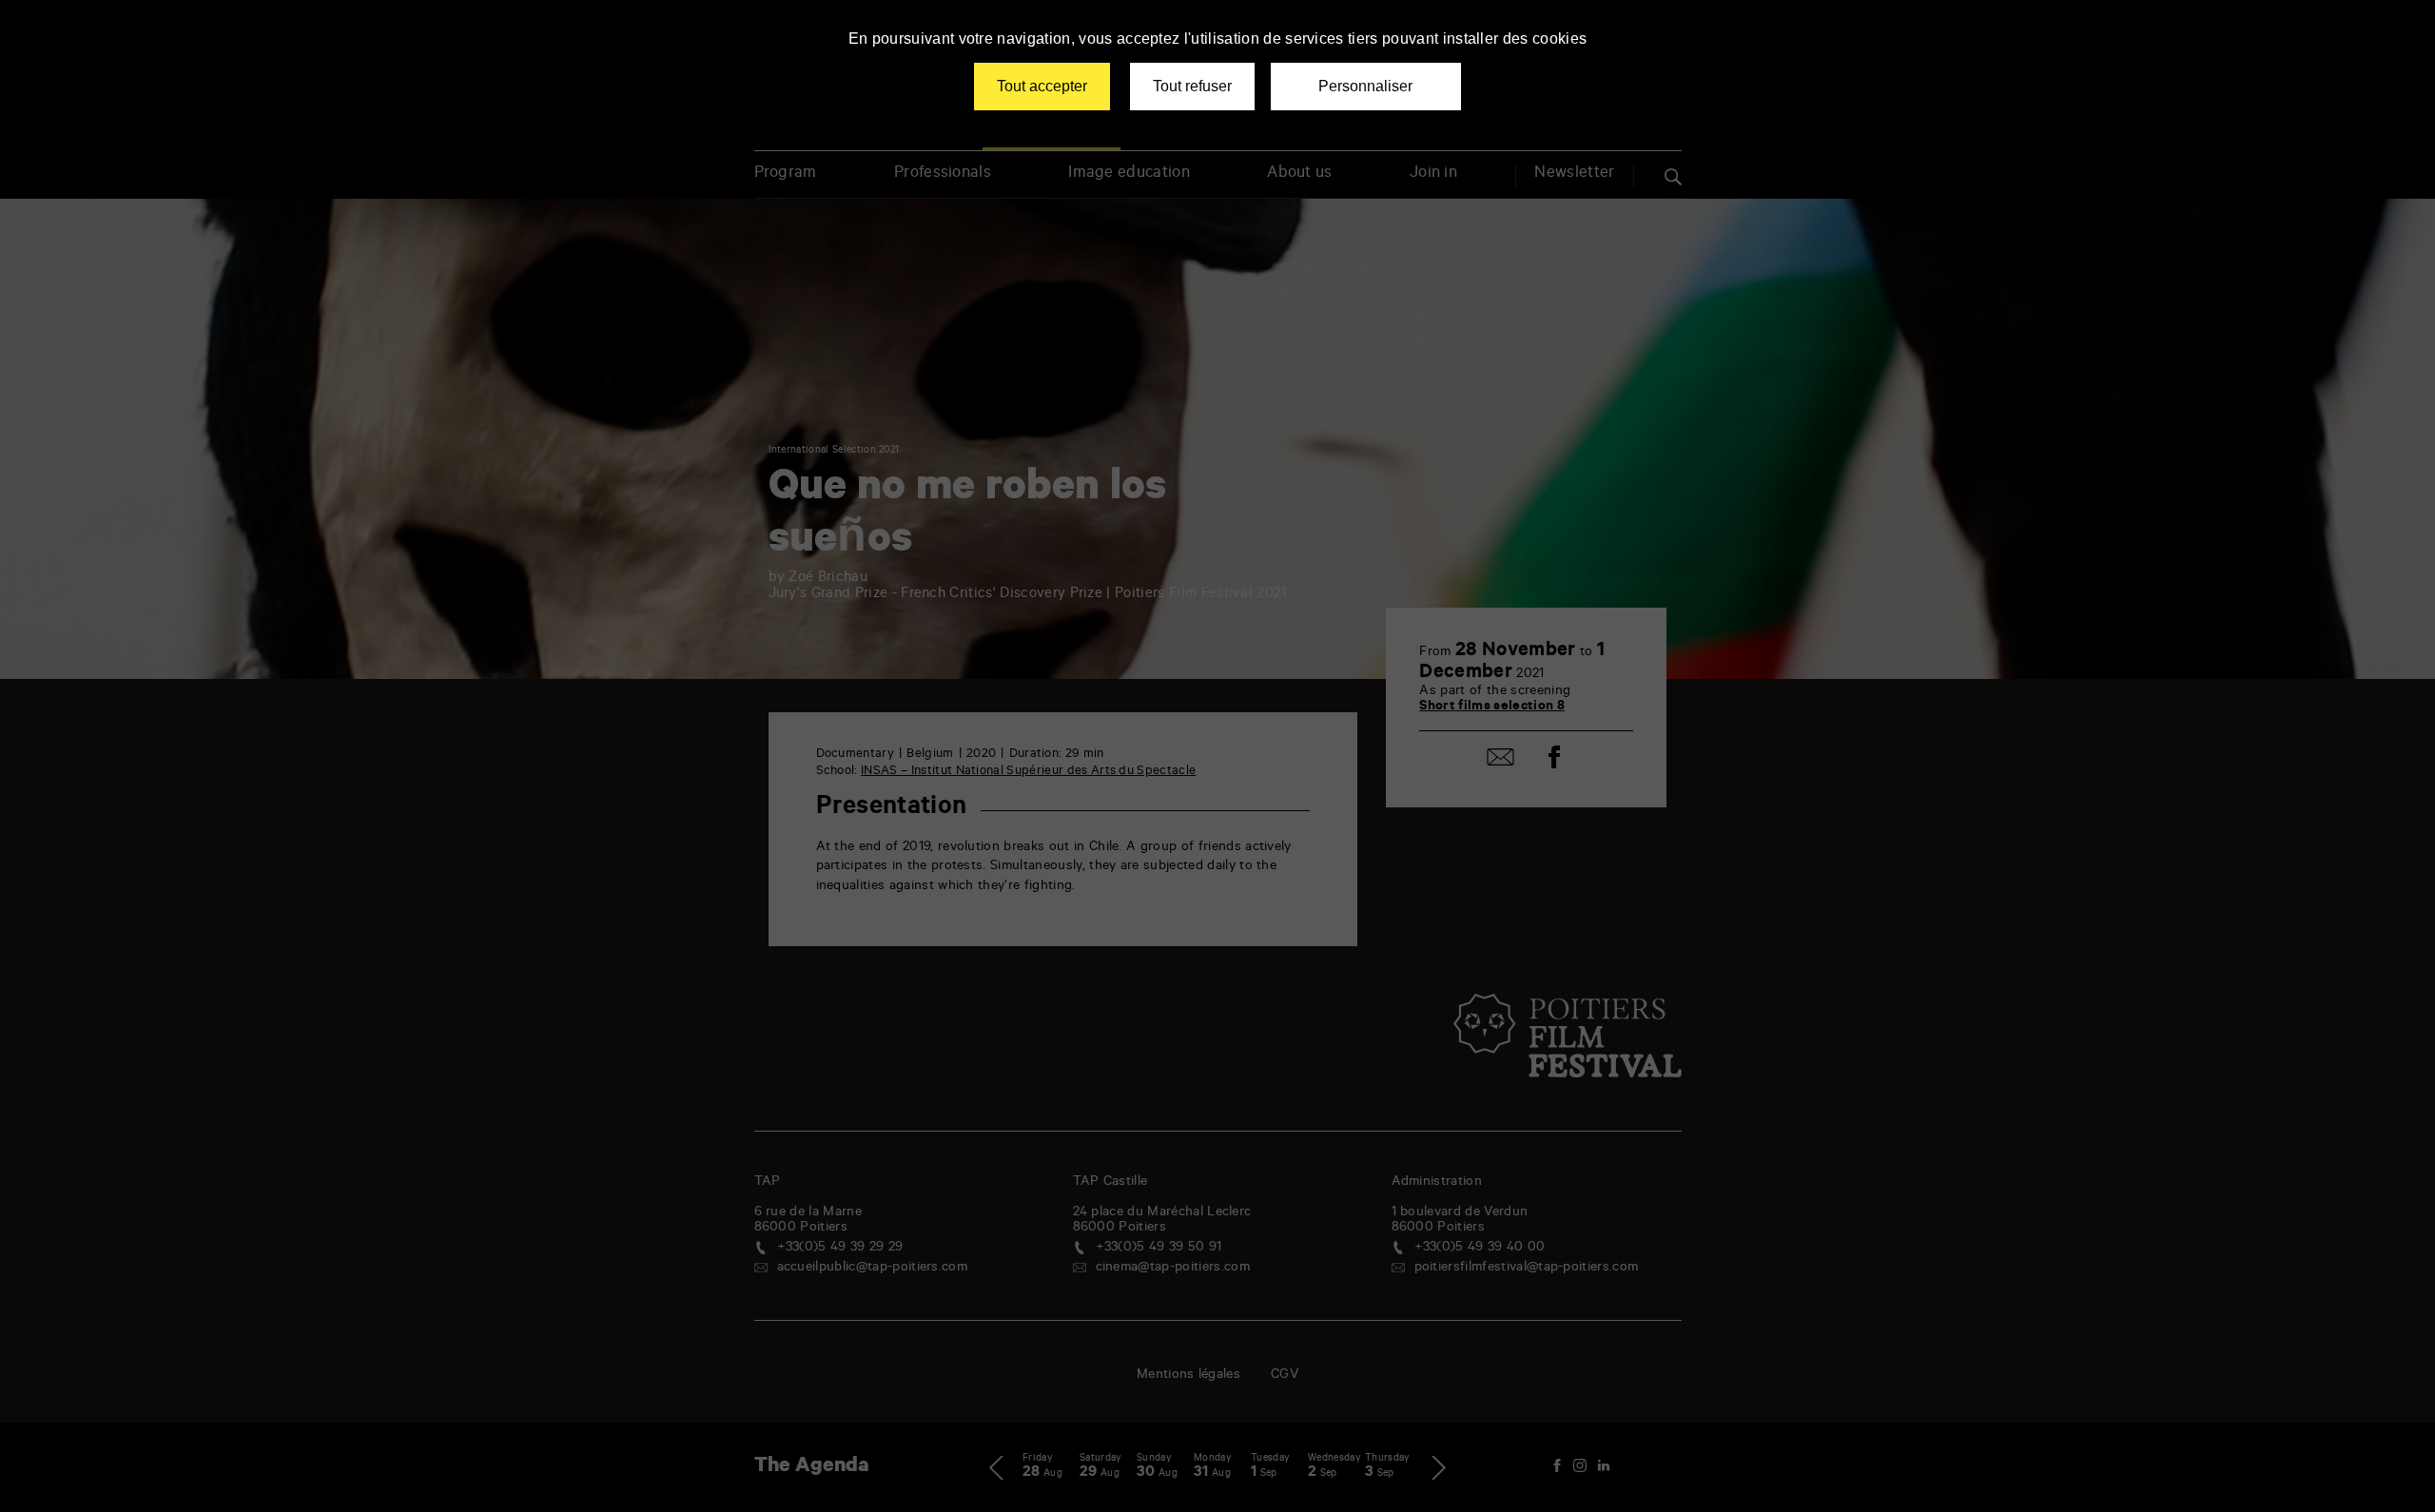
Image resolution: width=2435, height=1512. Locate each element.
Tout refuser (1192, 86)
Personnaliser (1365, 86)
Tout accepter (1042, 86)
